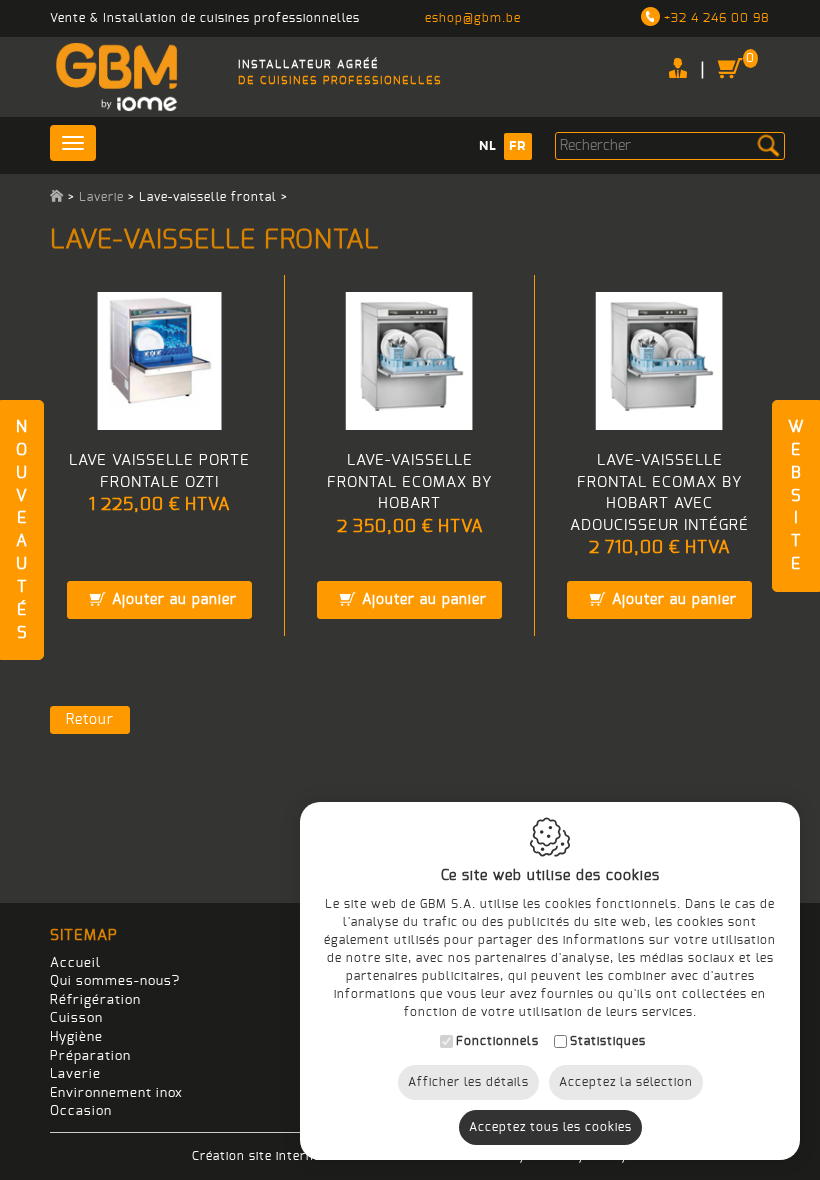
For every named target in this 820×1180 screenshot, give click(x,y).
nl (488, 146)
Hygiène (76, 1037)
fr (518, 146)
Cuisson (76, 1018)
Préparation (90, 1056)
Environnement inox (116, 1093)
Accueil (75, 963)
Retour (90, 720)
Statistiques (608, 1041)
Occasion (81, 1111)
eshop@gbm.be (473, 18)
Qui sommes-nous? (115, 981)
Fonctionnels (497, 1041)
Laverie (101, 197)
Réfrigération (95, 1000)
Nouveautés (22, 530)
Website (796, 495)
